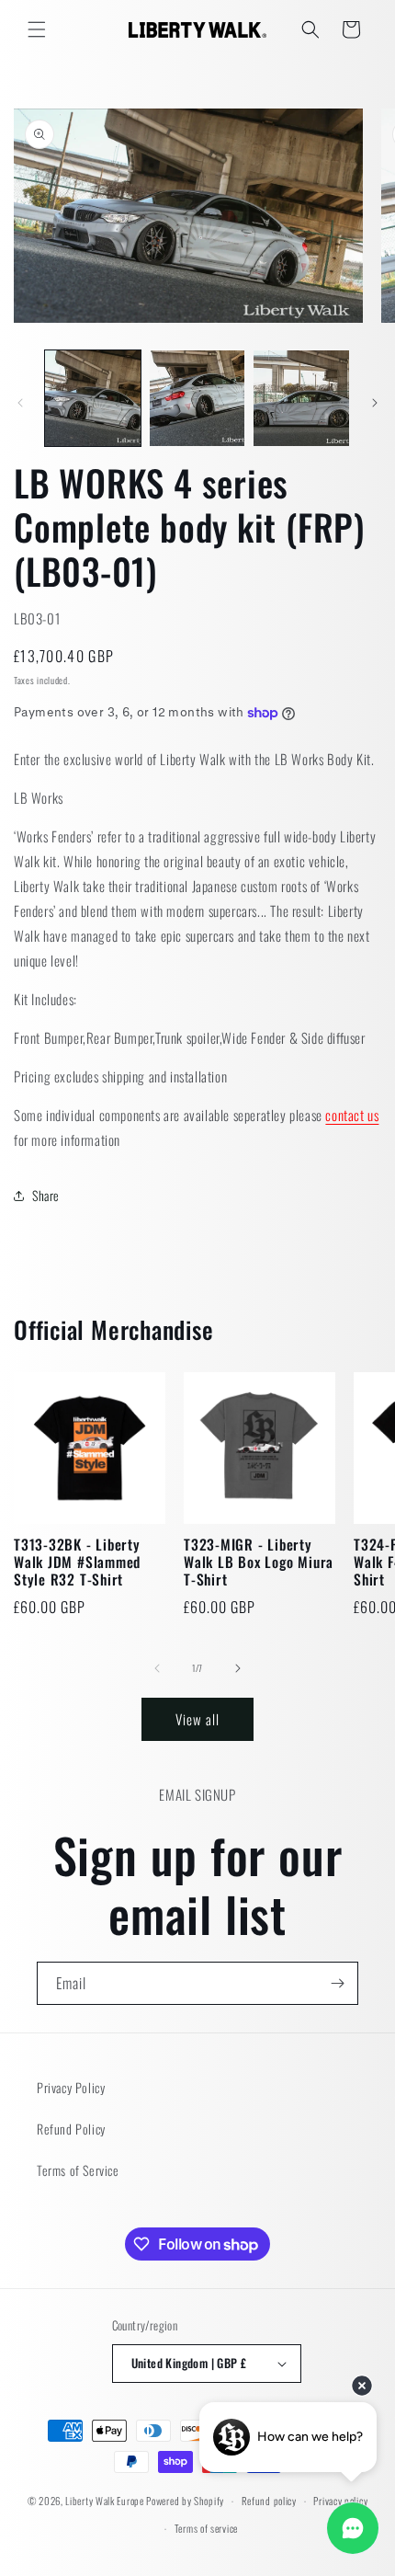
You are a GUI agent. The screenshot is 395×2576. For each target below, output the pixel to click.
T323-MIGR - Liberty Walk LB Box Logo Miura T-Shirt (259, 1563)
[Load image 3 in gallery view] (301, 398)
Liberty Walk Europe (104, 2501)
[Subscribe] (337, 1983)
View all (197, 1719)
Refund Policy (71, 2129)
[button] (37, 29)
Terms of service (206, 2528)
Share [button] (46, 1195)
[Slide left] (20, 403)
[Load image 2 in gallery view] (197, 398)
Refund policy (269, 2501)
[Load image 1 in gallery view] (93, 398)
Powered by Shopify (185, 2501)
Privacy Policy (71, 2087)
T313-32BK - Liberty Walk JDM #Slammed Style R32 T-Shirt (77, 1563)
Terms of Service (78, 2170)
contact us (352, 1115)
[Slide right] (375, 403)
